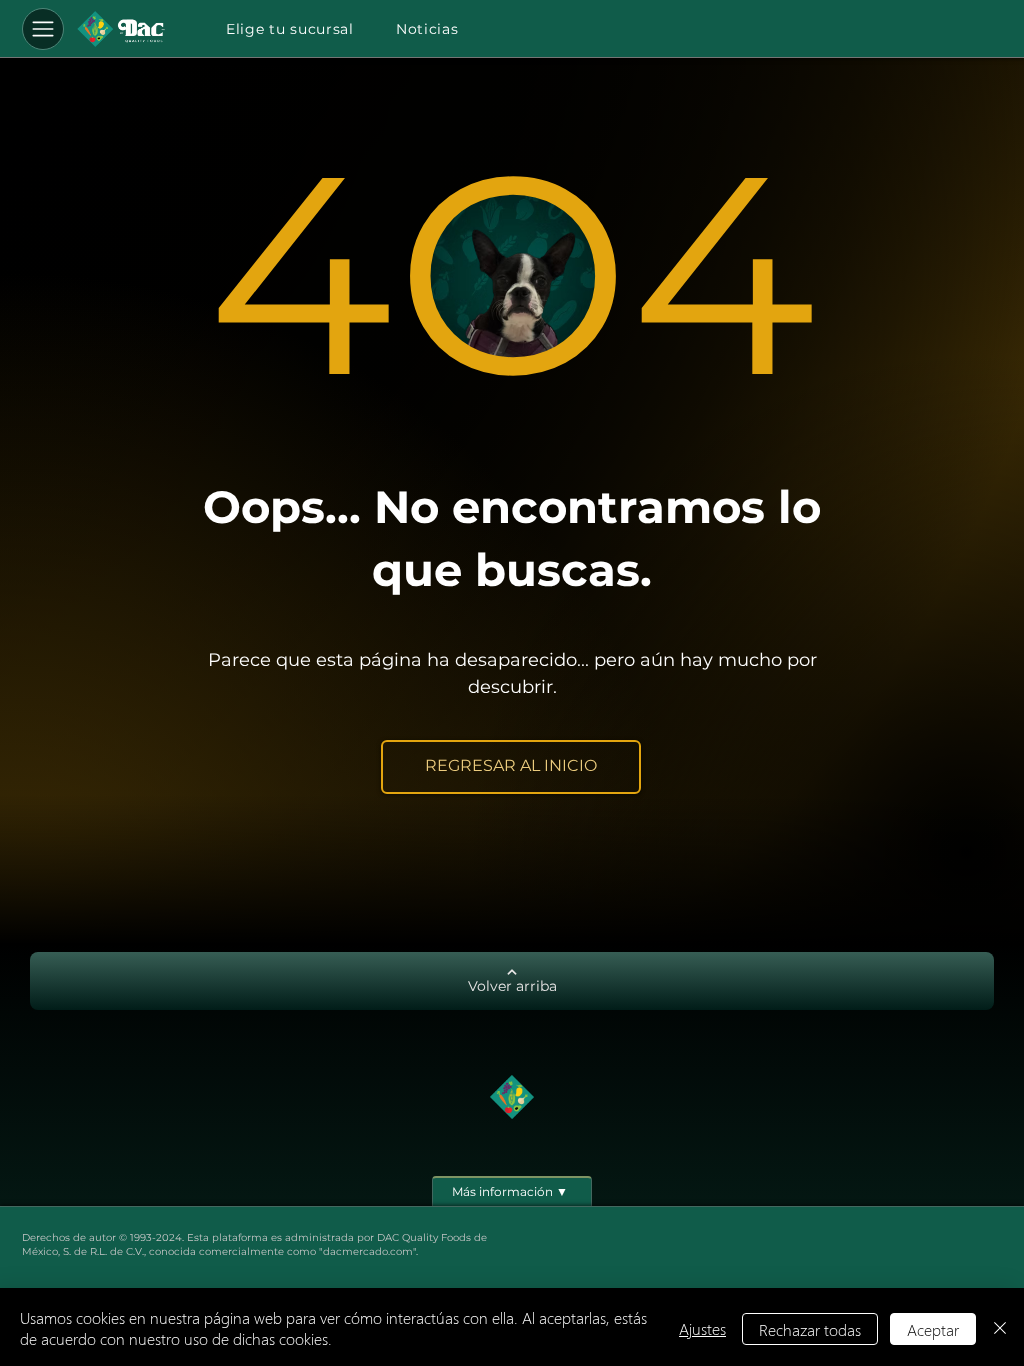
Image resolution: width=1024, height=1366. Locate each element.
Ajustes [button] (702, 1328)
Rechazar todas (810, 1329)
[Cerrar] (1000, 1329)
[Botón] (121, 29)
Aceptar (933, 1329)
